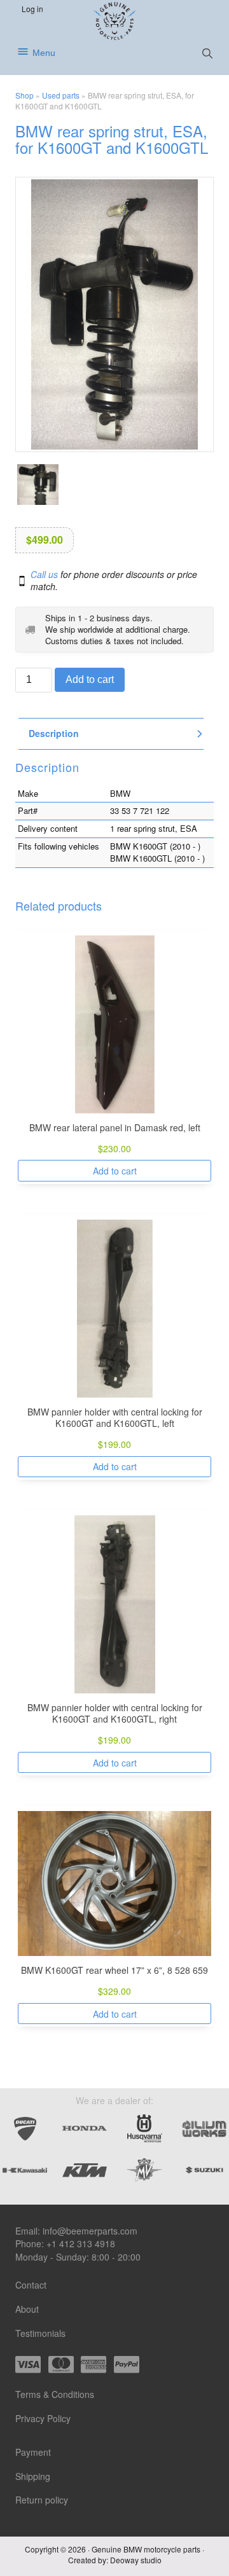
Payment (33, 2452)
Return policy (42, 2500)
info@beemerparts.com (90, 2231)
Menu (44, 53)
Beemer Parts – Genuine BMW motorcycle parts (115, 21)
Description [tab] (54, 734)
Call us (44, 574)
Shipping (33, 2476)
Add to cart (90, 680)
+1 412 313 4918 (81, 2243)
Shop (24, 95)
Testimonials (40, 2333)
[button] (207, 53)
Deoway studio (136, 2560)
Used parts (61, 95)
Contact (31, 2285)
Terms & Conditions (55, 2394)
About (27, 2309)
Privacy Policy (43, 2418)
